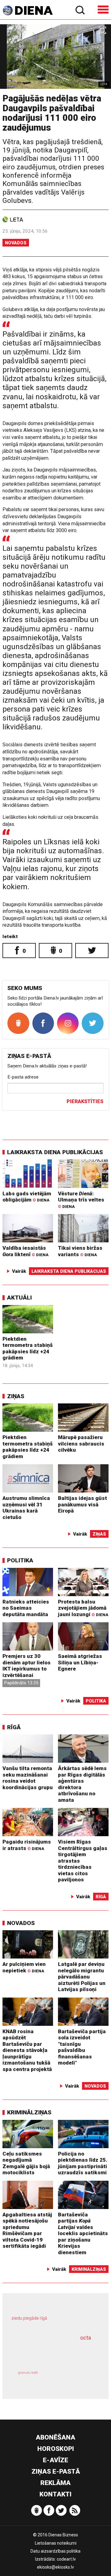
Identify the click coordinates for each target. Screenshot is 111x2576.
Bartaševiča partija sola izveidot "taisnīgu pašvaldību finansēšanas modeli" (82, 2047)
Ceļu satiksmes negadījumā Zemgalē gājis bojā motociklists (26, 2163)
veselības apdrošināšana (48, 2353)
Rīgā (14, 1727)
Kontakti (55, 2494)
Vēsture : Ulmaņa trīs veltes (81, 1200)
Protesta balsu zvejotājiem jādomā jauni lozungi (83, 1608)
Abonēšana (55, 2437)
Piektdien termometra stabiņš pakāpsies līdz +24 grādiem (28, 1348)
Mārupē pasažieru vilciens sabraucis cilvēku (81, 1444)
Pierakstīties (85, 1101)
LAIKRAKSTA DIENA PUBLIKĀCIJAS (55, 1152)
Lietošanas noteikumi (56, 2543)
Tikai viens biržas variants (80, 1251)
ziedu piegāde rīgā (29, 2318)
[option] (55, 57)
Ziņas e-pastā (56, 2471)
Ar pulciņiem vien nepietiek (24, 1967)
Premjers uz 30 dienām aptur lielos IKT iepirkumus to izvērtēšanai (27, 1666)
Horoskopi (56, 2449)
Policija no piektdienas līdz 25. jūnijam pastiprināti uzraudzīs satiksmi (83, 2163)
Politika (20, 1560)
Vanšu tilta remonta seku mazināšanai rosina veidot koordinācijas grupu (28, 1778)
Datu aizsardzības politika (55, 2551)
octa (86, 2338)
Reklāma (55, 2483)
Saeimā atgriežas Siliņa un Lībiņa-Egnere (80, 1662)
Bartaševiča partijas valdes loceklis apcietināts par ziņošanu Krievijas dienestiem (83, 2233)
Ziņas (16, 1396)
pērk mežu (53, 2322)
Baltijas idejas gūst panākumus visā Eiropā (82, 1504)
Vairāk (19, 1271)
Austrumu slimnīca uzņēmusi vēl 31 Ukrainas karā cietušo (26, 1508)
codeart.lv (66, 2559)
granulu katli (28, 2373)
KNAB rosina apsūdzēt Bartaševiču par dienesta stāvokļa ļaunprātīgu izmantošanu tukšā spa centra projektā (27, 2050)
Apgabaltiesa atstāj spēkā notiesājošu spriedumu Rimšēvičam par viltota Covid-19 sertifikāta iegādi (27, 2230)
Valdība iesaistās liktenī (25, 1251)
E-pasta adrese (23, 1077)
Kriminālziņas (29, 2112)
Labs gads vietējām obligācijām (27, 1197)
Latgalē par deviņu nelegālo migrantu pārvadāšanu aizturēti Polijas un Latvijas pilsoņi (82, 1977)
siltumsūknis (76, 2379)
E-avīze (55, 2460)
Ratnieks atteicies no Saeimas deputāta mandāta (26, 1608)
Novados (16, 243)
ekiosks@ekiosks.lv (55, 2567)
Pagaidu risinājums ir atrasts (27, 1845)
